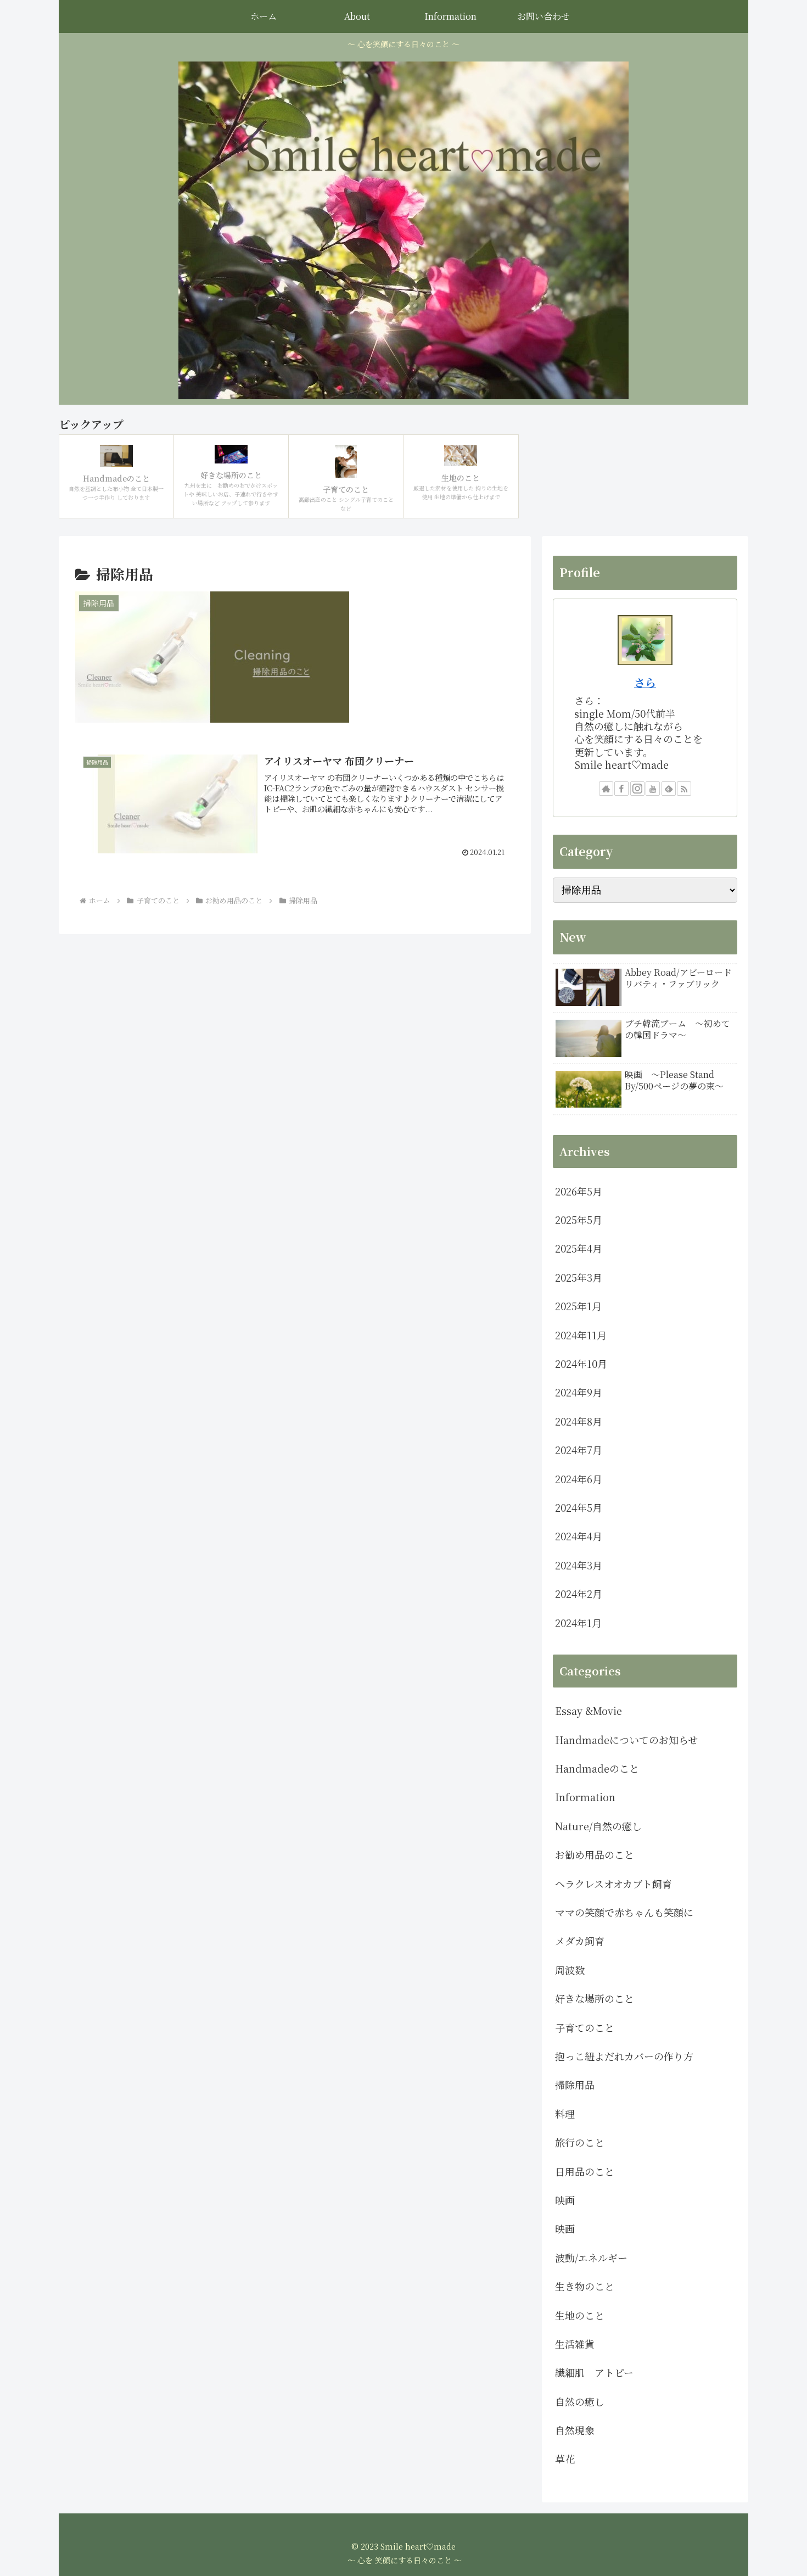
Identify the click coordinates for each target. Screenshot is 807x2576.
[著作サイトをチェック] (606, 789)
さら (645, 682)
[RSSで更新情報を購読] (684, 789)
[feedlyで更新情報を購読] (669, 789)
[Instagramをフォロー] (637, 789)
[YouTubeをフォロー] (653, 789)
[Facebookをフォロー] (621, 789)
